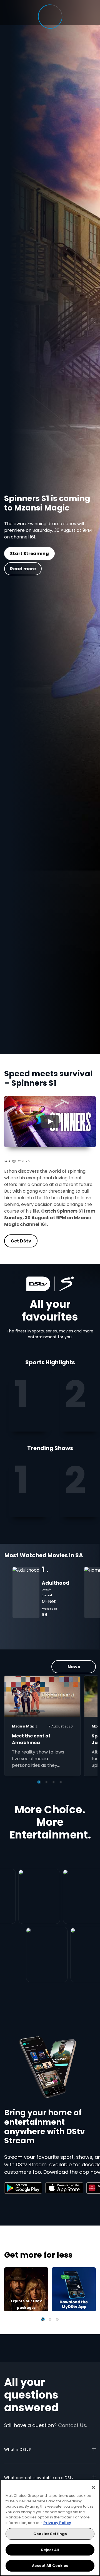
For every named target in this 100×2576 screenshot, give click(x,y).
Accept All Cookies (50, 2566)
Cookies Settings (50, 2534)
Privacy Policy (57, 2523)
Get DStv (57, 564)
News (74, 1667)
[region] (50, 2528)
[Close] (93, 2487)
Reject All (50, 2550)
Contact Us (72, 2425)
